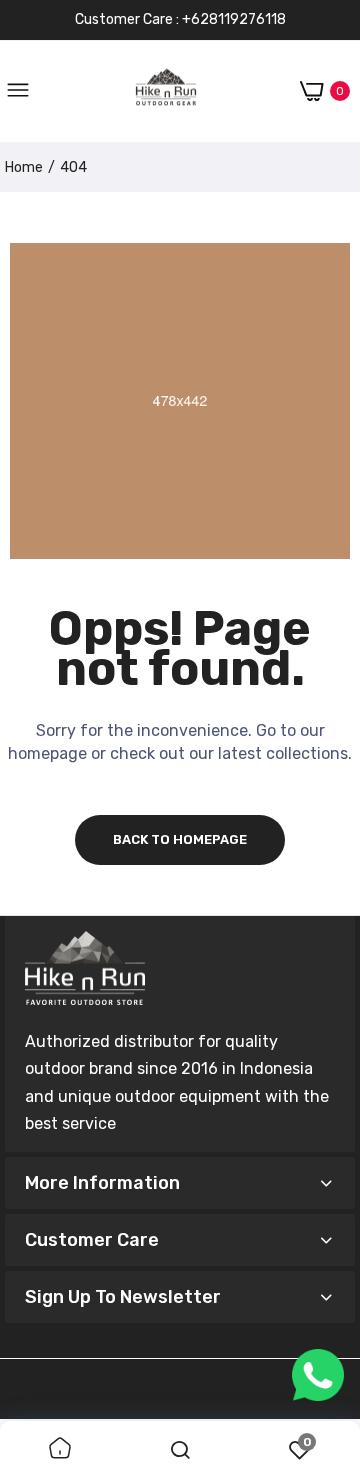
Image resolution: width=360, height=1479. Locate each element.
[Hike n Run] (166, 91)
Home (24, 167)
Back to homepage (180, 839)
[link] (60, 1450)
